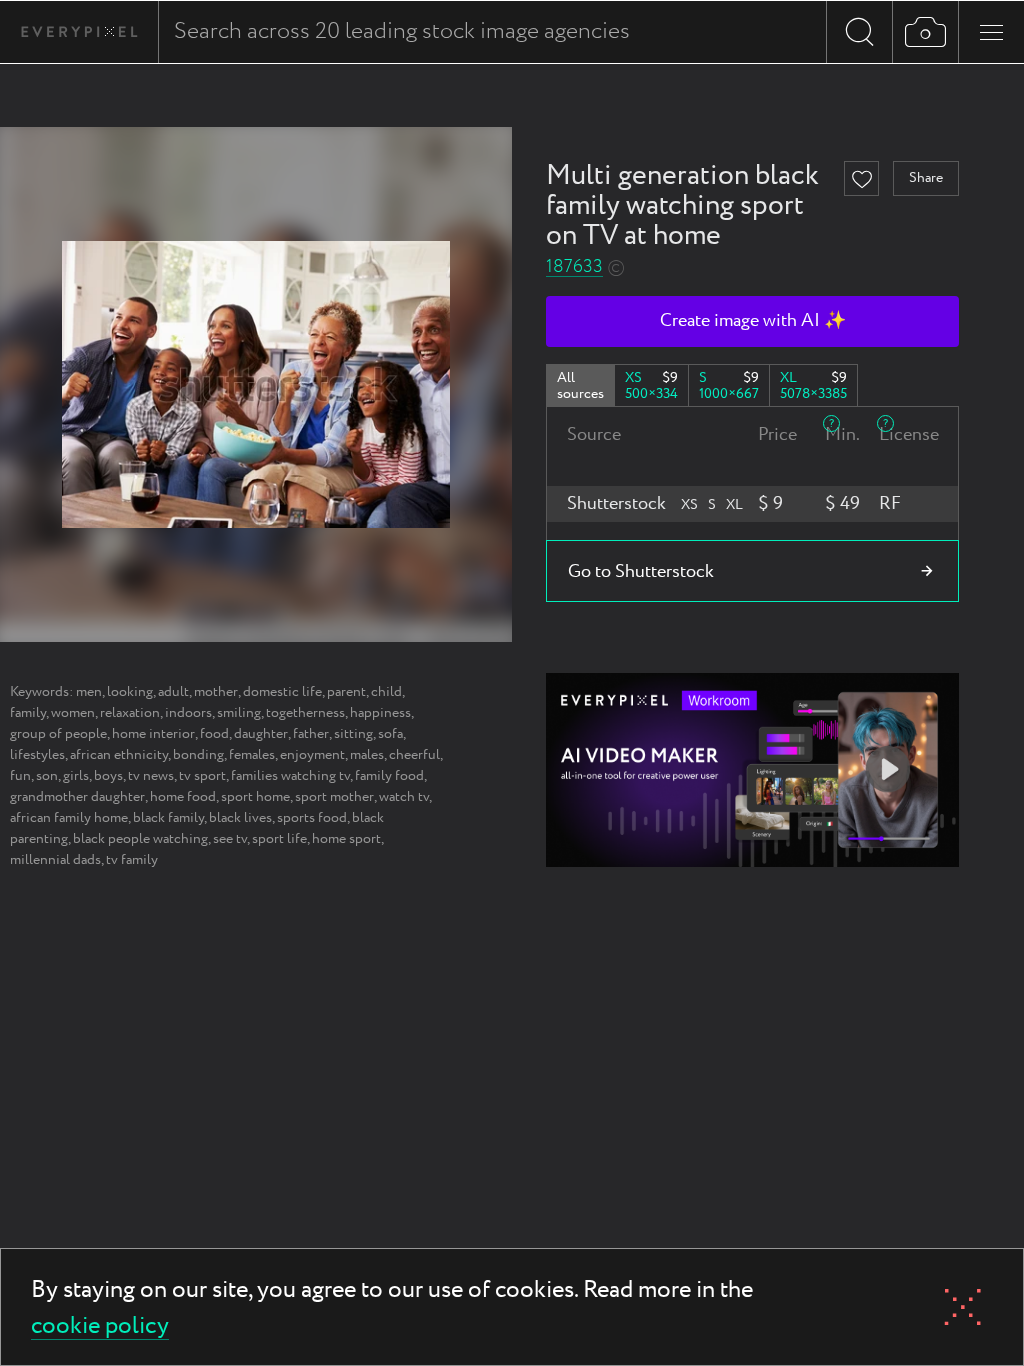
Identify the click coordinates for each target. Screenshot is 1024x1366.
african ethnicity (119, 755)
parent (346, 692)
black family (168, 818)
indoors (188, 713)
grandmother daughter (77, 797)
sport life (279, 839)
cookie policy (100, 1327)
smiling (239, 713)
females (252, 755)
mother (216, 692)
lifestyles (37, 755)
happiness (380, 713)
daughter (261, 734)
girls (76, 776)
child (386, 692)
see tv (230, 839)
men (89, 692)
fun (20, 776)
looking (130, 692)
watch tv (404, 797)
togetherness (305, 713)
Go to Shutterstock (641, 572)
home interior (153, 734)
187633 (574, 267)
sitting (353, 734)
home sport (346, 839)
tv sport (202, 776)
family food (389, 776)
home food (183, 797)
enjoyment (312, 755)
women (73, 713)
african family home (69, 818)
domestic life (282, 692)
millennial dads (55, 860)
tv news (151, 776)
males (367, 755)
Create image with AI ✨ (753, 321)
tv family (132, 860)
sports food (312, 818)
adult (173, 692)
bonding (198, 755)
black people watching (140, 839)
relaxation (130, 713)
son (47, 776)
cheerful (414, 755)
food (214, 734)
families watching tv (290, 776)
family (28, 713)
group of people (58, 734)
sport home (255, 797)
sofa (390, 734)
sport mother (334, 797)
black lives (240, 818)
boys (108, 776)
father (311, 734)
